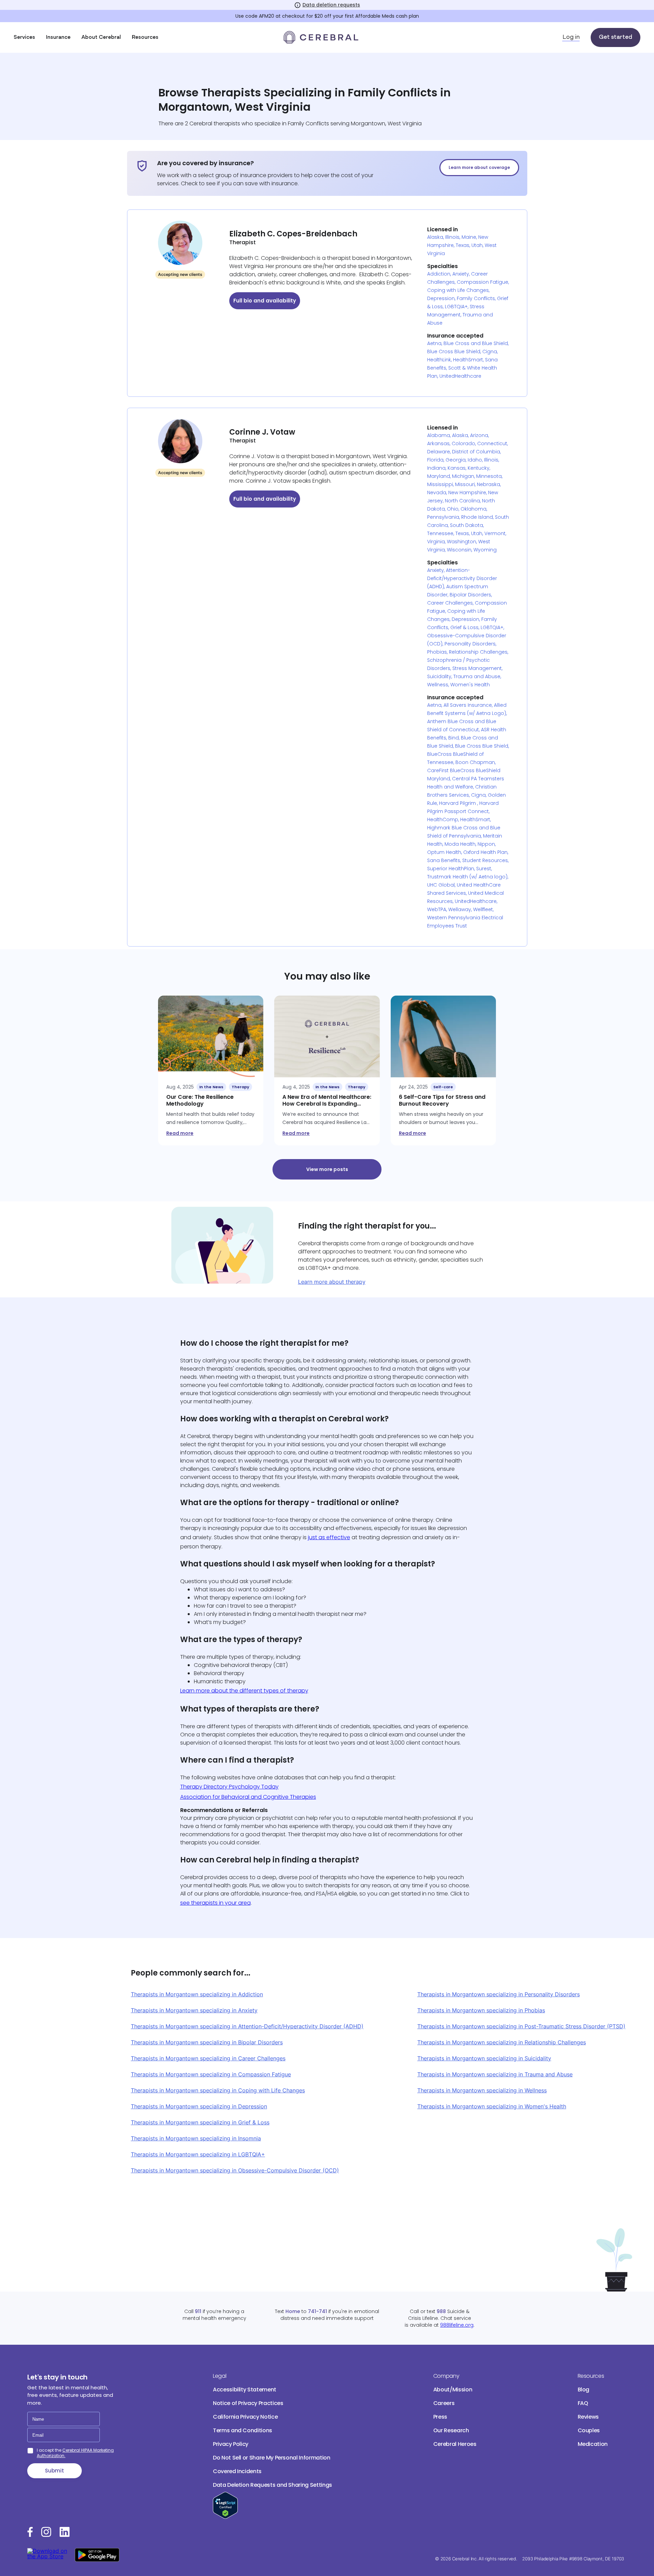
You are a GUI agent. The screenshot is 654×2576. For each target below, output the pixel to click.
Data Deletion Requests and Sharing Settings (272, 2485)
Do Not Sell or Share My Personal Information (272, 2458)
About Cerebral (101, 37)
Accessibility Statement (245, 2390)
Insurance (58, 37)
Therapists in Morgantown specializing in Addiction (197, 1994)
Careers (444, 2403)
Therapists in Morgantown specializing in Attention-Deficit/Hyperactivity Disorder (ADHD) (247, 2026)
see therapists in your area (215, 1903)
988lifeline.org (457, 2325)
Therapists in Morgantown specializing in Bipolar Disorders (207, 2042)
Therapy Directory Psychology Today (229, 1787)
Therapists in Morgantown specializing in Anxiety (194, 2010)
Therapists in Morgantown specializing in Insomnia (196, 2138)
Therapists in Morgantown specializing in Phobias (481, 2010)
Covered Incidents (237, 2471)
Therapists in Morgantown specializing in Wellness (482, 2090)
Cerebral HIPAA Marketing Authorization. (75, 2453)
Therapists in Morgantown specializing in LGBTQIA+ (198, 2154)
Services (24, 37)
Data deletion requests (331, 5)
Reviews (588, 2417)
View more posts (327, 1169)
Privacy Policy (231, 2444)
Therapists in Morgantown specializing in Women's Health (492, 2106)
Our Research (451, 2430)
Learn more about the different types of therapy (244, 1691)
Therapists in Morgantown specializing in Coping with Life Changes (218, 2090)
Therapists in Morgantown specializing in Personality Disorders (499, 1994)
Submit (54, 2471)
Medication (593, 2444)
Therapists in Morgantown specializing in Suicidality (484, 2058)
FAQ (583, 2403)
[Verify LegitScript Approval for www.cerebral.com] (225, 2517)
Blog (584, 2390)
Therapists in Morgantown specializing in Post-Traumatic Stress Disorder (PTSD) (521, 2026)
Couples (589, 2430)
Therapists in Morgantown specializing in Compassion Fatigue (211, 2074)
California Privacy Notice (245, 2417)
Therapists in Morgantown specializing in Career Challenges (208, 2058)
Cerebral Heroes (455, 2444)
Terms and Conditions (243, 2430)
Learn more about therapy (332, 1282)
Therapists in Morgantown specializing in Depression (199, 2106)
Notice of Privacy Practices (248, 2403)
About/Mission (453, 2390)
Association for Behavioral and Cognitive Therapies (248, 1797)
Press (440, 2417)
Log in (571, 37)
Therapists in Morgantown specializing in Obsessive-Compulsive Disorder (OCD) (235, 2170)
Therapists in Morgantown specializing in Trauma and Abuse (495, 2074)
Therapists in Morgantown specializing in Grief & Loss (200, 2122)
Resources (145, 37)
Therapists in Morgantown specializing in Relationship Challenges (502, 2042)
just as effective (329, 1537)
